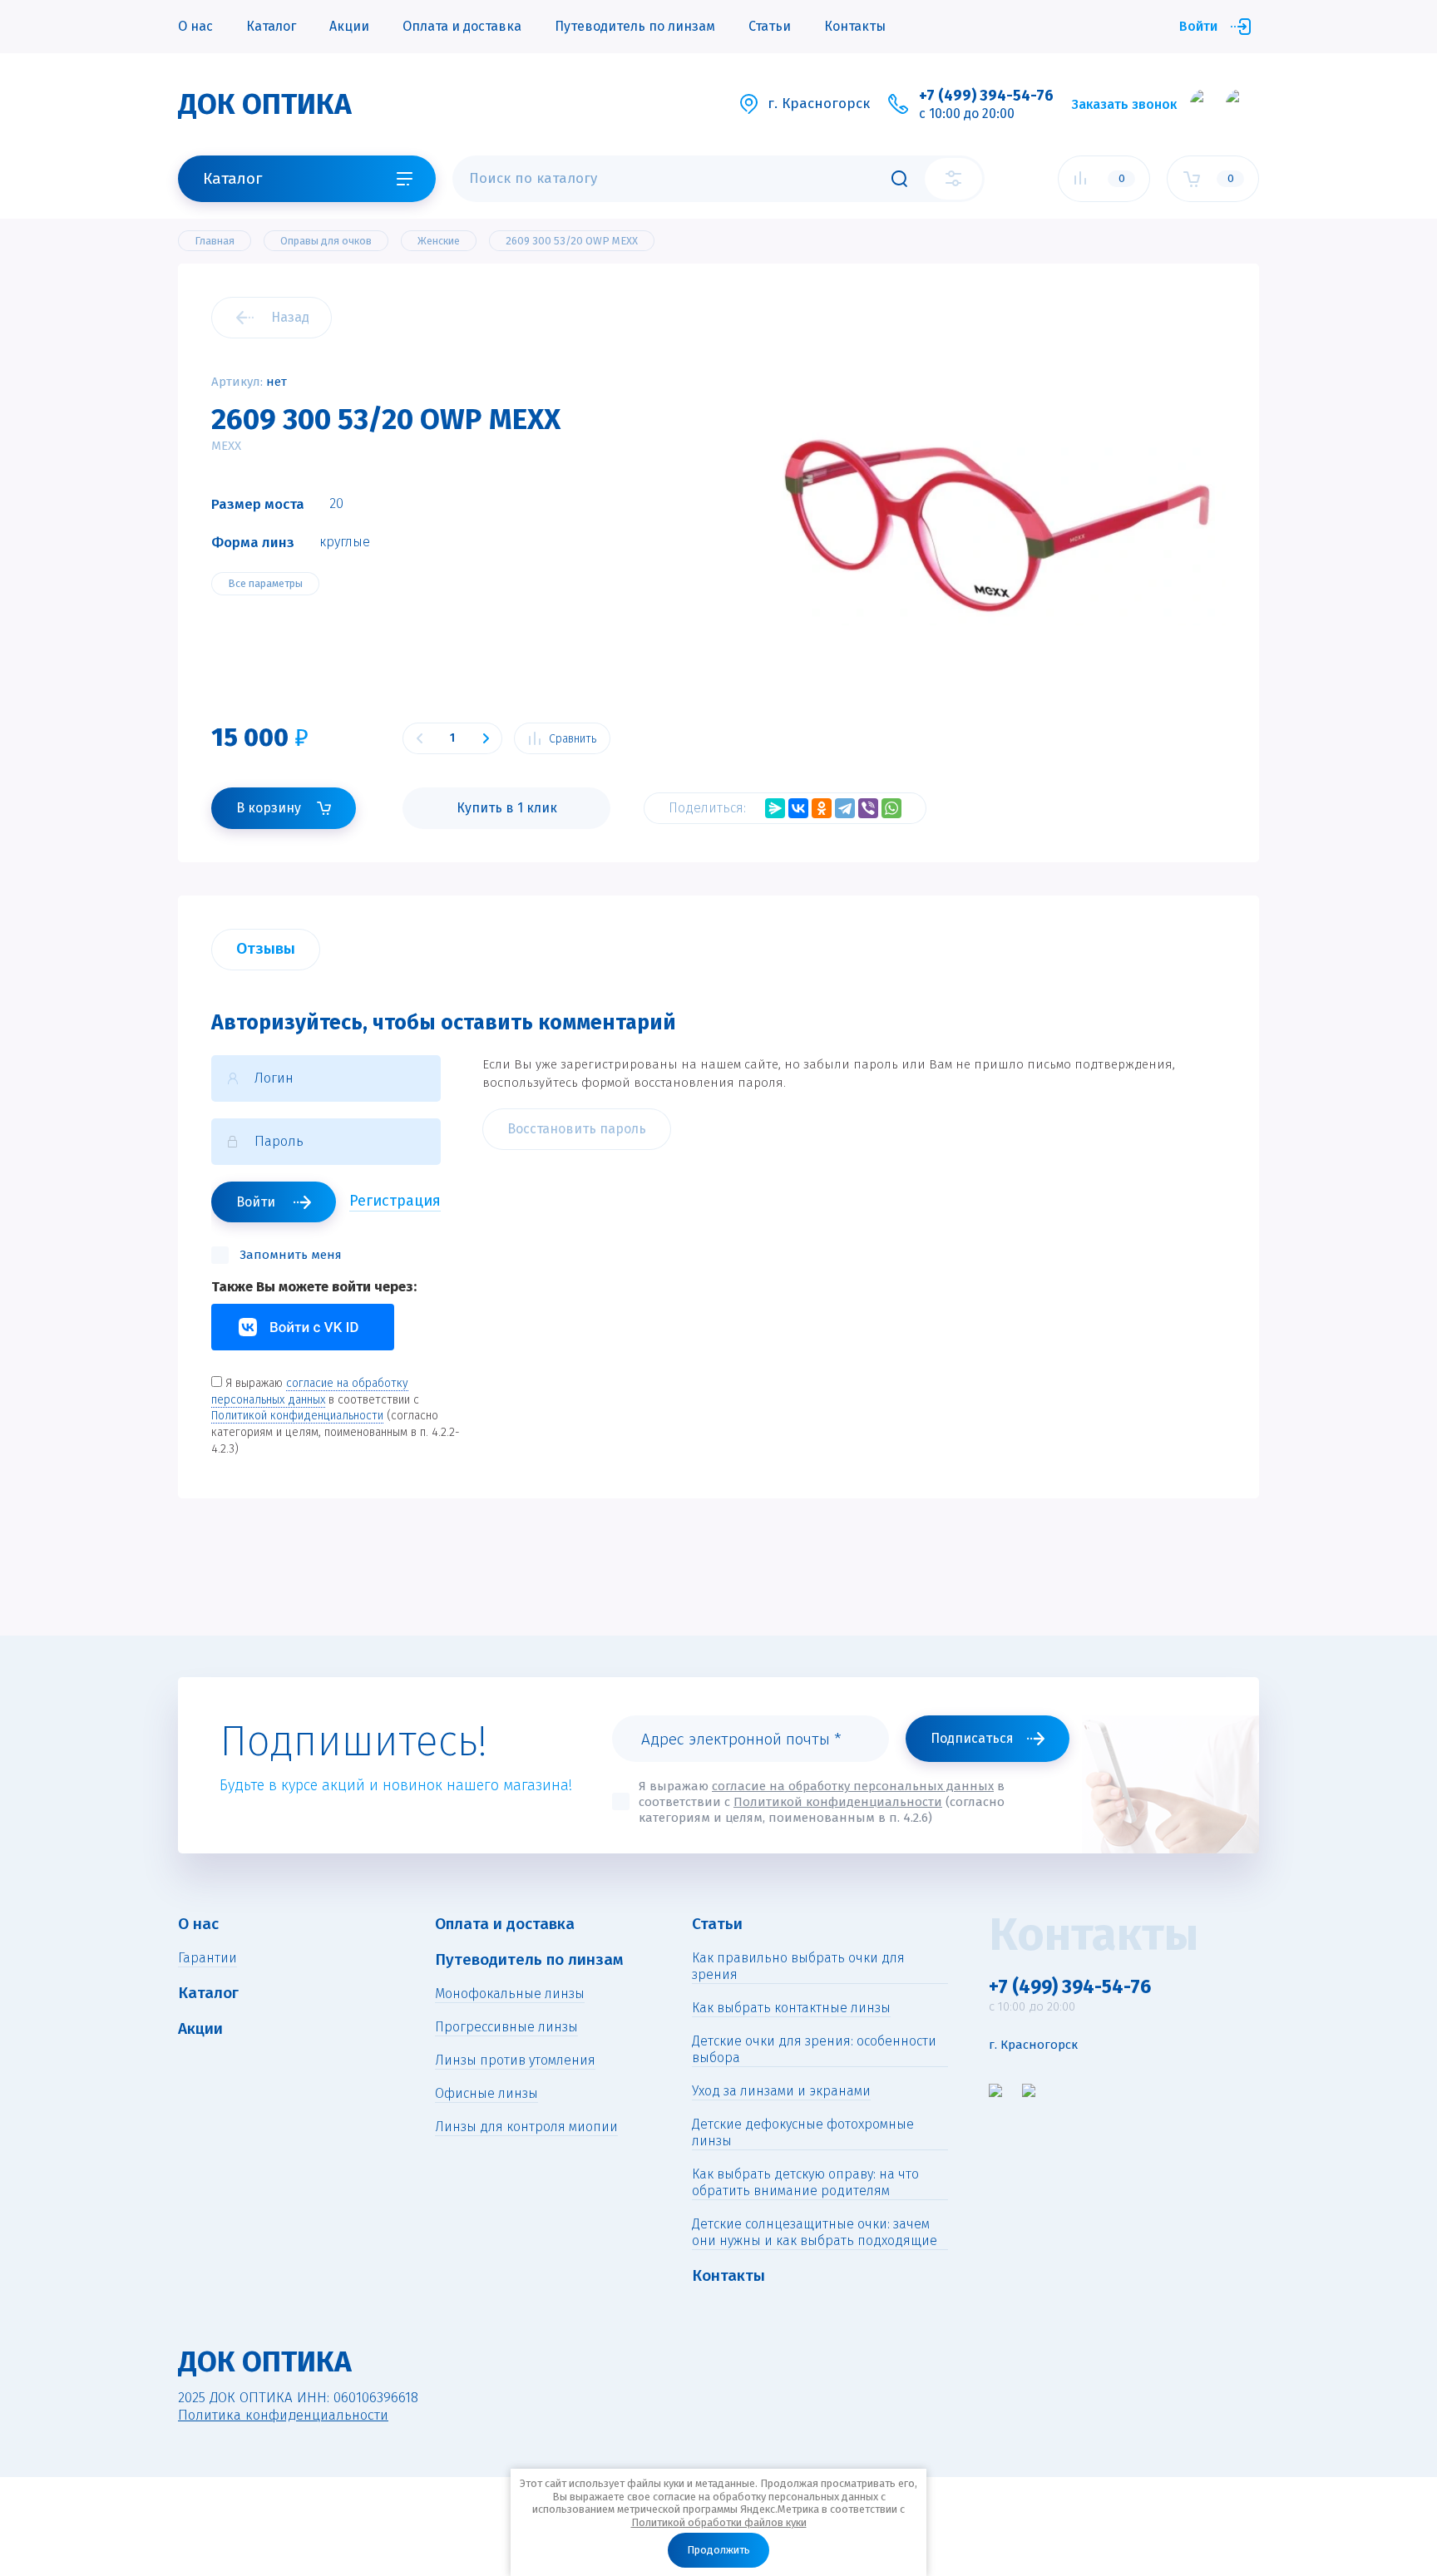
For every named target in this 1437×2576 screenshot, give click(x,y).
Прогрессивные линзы (506, 2027)
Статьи (770, 26)
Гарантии (207, 1958)
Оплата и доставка (462, 26)
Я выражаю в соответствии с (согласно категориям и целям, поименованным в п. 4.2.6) (822, 1802)
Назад (290, 317)
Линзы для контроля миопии (526, 2127)
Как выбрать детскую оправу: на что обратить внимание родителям (805, 2182)
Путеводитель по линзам (635, 26)
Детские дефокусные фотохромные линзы (803, 2132)
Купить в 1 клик (507, 808)
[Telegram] (845, 808)
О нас (195, 26)
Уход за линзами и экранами (781, 2091)
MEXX (226, 446)
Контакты (855, 26)
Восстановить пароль (577, 1129)
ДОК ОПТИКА (265, 104)
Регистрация (395, 1201)
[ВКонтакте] (798, 808)
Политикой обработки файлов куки (719, 2522)
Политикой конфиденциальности (297, 1416)
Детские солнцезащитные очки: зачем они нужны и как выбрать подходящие (815, 2232)
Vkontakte (303, 1327)
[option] (997, 526)
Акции (349, 26)
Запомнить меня (291, 1255)
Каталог (271, 26)
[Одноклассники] (822, 808)
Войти (1198, 26)
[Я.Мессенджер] (775, 808)
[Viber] (868, 808)
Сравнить (573, 739)
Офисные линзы (486, 2093)
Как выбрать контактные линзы (791, 2008)
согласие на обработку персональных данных (853, 1786)
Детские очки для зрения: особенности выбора (814, 2049)
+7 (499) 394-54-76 (986, 96)
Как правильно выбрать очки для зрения (798, 1966)
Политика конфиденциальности (283, 2415)
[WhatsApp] (891, 808)
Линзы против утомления (515, 2060)
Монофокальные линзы (510, 1994)
